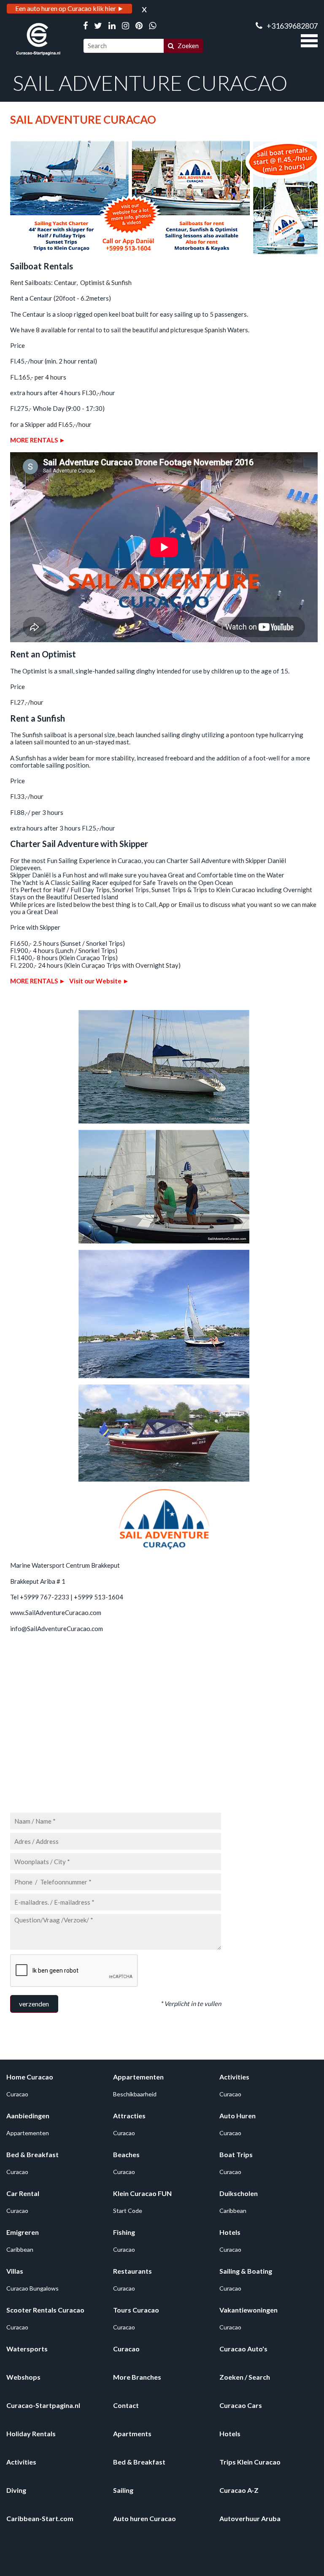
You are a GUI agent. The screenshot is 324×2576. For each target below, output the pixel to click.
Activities (234, 2077)
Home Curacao (30, 2077)
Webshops (23, 2377)
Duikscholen (239, 2193)
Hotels (230, 2232)
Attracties (129, 2116)
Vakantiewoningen (248, 2310)
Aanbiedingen (28, 2116)
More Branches (137, 2377)
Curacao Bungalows (32, 2288)
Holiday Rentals (31, 2433)
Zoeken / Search (245, 2377)
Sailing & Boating (246, 2271)
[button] (309, 40)
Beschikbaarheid (135, 2094)
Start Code (128, 2211)
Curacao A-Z (239, 2490)
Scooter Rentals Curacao (45, 2310)
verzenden (34, 2004)
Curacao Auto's (243, 2349)
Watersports (27, 2349)
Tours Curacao (136, 2310)
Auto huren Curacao (144, 2518)
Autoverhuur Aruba (250, 2518)
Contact (126, 2405)
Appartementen (138, 2077)
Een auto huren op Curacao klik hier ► (70, 8)
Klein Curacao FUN (142, 2193)
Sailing (123, 2490)
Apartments (132, 2433)
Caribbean (233, 2211)
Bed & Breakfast (32, 2154)
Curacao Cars (241, 2405)
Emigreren (23, 2232)
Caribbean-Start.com (40, 2518)
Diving (16, 2490)
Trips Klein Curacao (250, 2462)
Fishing (124, 2232)
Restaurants (132, 2271)
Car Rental (23, 2193)
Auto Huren (238, 2116)
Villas (15, 2271)
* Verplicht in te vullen (191, 2003)
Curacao (17, 2094)
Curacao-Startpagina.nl (43, 2405)
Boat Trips (236, 2154)
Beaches (126, 2154)
